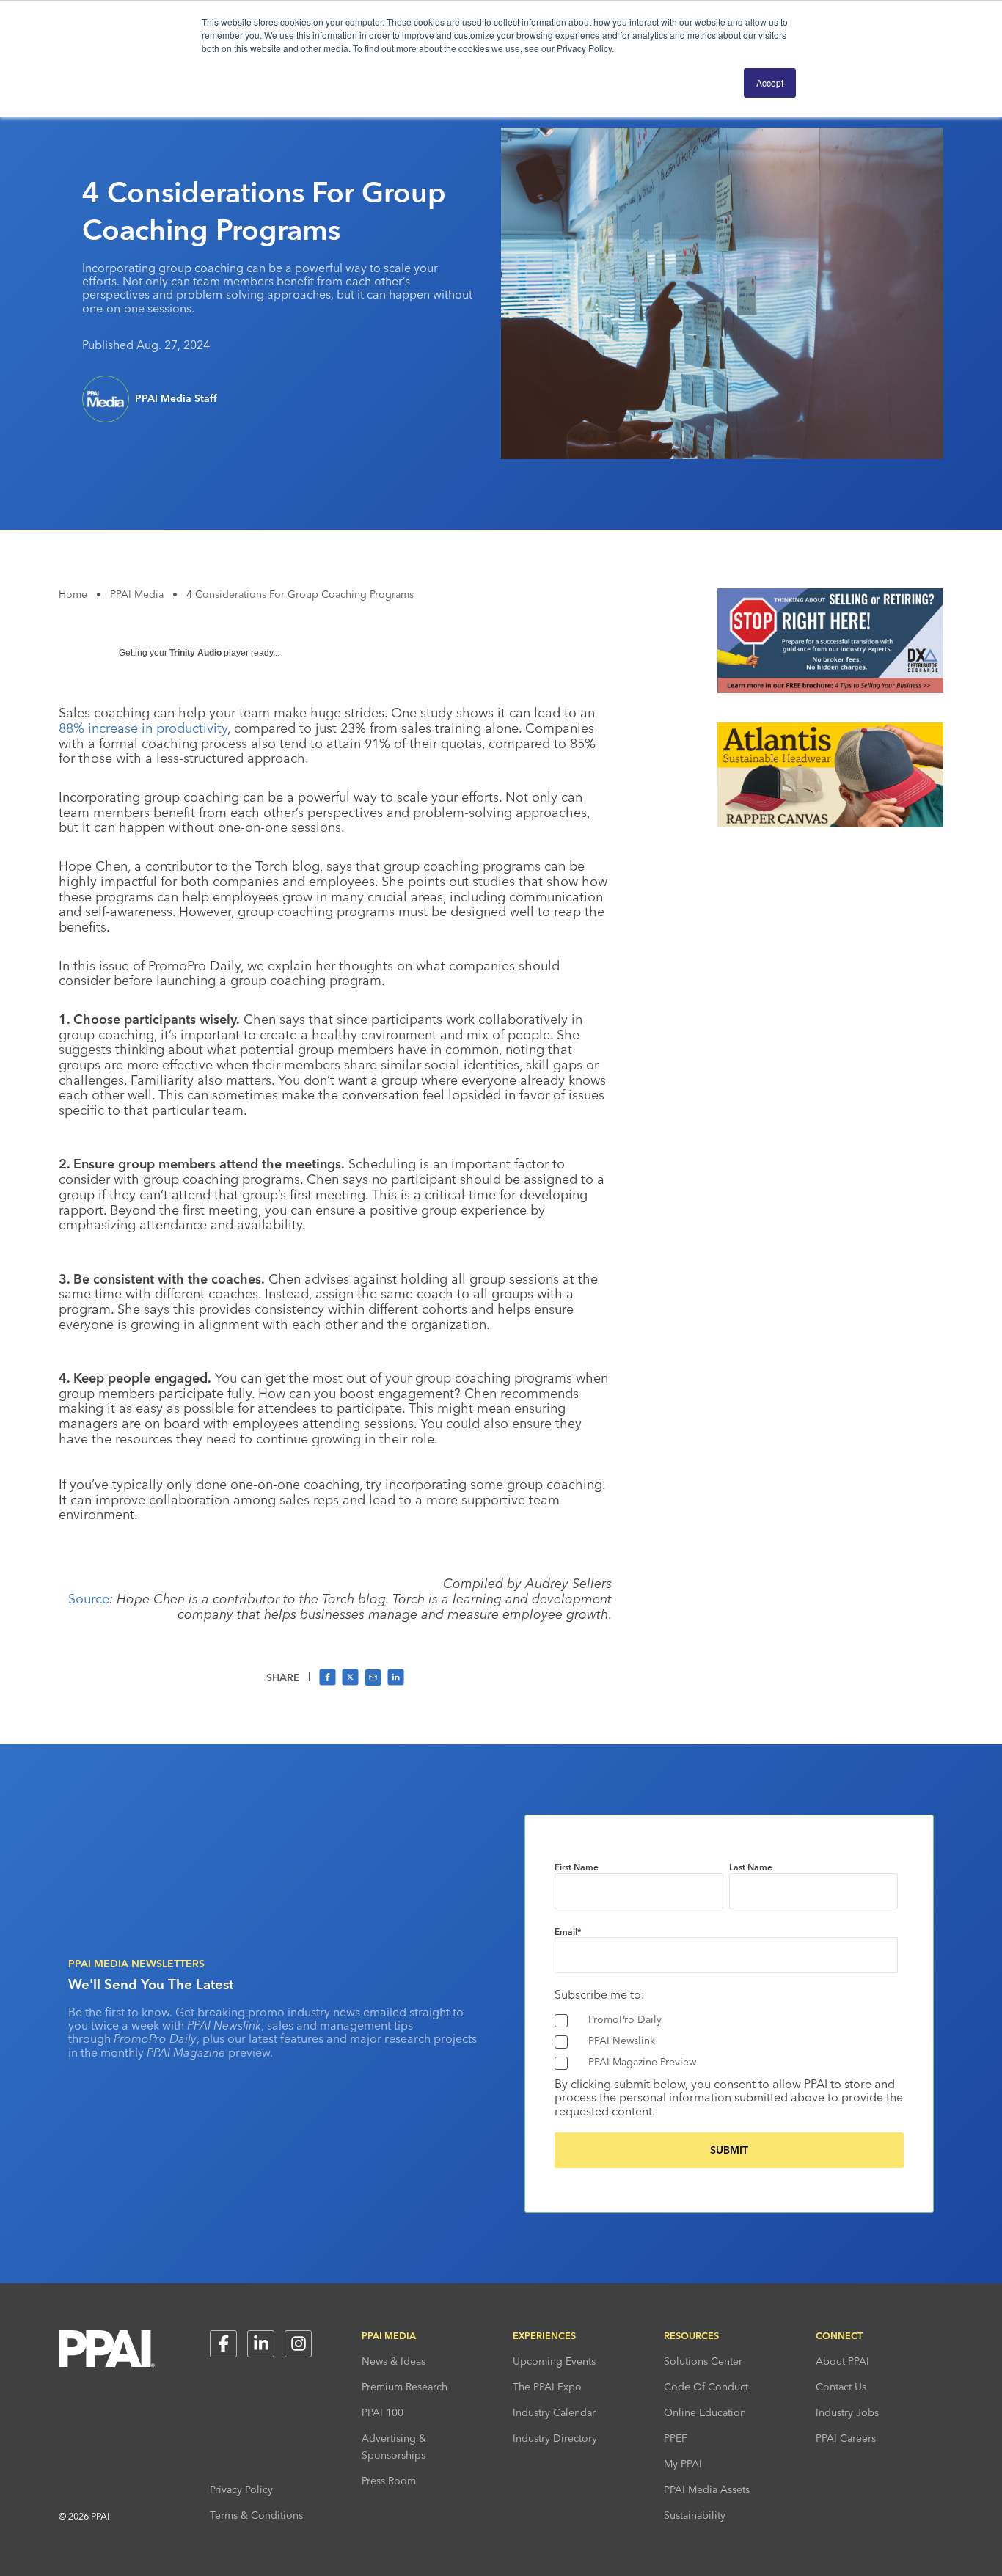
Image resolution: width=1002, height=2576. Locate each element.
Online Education (705, 2412)
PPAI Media (137, 594)
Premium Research (405, 2387)
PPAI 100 (383, 2412)
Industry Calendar (554, 2412)
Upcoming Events (554, 2361)
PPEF (676, 2438)
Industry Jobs (847, 2412)
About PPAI (842, 2361)
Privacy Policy (241, 2489)
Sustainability (695, 2515)
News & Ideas (394, 2361)
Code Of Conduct (706, 2387)
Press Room (389, 2481)
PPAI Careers (846, 2438)
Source (89, 1599)
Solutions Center (703, 2361)
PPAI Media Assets (707, 2489)
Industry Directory (555, 2438)
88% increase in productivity (143, 728)
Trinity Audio (195, 653)
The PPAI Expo (547, 2387)
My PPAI (683, 2464)
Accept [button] (770, 83)
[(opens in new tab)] (830, 689)
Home (73, 594)
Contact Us (841, 2387)
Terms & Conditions (256, 2515)
